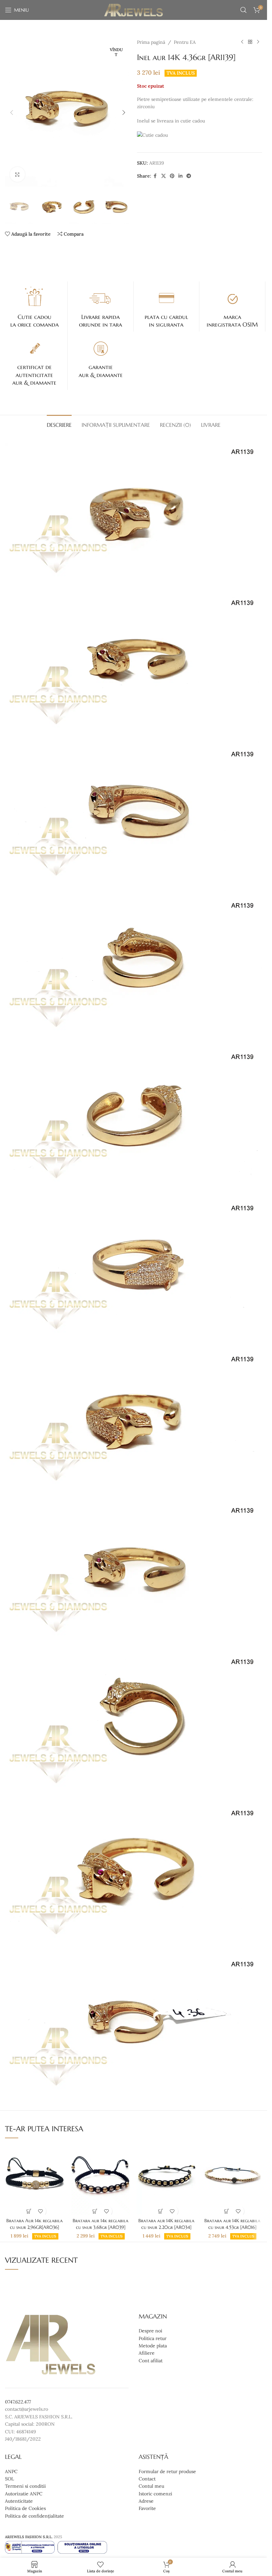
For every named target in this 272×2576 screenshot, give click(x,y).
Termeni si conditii (25, 2486)
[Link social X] (164, 176)
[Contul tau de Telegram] (189, 176)
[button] (12, 113)
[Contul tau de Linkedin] (180, 176)
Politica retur (153, 2338)
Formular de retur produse (167, 2471)
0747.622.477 (18, 2402)
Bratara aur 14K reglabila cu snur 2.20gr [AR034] (166, 2224)
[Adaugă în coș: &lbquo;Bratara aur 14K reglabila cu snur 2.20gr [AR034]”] (161, 2211)
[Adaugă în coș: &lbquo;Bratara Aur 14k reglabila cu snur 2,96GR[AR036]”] (29, 2211)
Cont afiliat (151, 2361)
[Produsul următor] (258, 42)
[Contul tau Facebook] (155, 176)
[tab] (59, 424)
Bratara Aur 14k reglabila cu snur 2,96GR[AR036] (34, 2224)
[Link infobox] (34, 307)
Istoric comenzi (155, 2494)
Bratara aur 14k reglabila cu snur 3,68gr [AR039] (101, 2224)
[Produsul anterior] (242, 42)
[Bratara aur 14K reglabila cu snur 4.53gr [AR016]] (232, 2179)
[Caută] (243, 10)
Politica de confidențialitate (34, 2516)
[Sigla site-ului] (134, 10)
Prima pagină (151, 42)
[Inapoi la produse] (250, 42)
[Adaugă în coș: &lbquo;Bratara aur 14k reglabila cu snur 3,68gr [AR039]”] (95, 2211)
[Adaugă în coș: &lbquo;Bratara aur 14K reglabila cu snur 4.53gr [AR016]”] (227, 2211)
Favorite (147, 2509)
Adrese (146, 2501)
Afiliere (147, 2353)
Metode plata (153, 2346)
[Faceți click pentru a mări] (17, 174)
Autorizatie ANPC (24, 2494)
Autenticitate (19, 2501)
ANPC (11, 2471)
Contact (147, 2479)
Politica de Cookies (25, 2509)
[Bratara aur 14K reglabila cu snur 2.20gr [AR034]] (166, 2179)
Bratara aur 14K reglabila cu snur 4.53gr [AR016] (232, 2224)
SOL (9, 2479)
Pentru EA (185, 42)
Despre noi (150, 2331)
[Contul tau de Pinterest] (172, 176)
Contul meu (151, 2486)
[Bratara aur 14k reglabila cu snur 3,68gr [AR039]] (101, 2179)
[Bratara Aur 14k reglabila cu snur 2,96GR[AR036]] (35, 2179)
